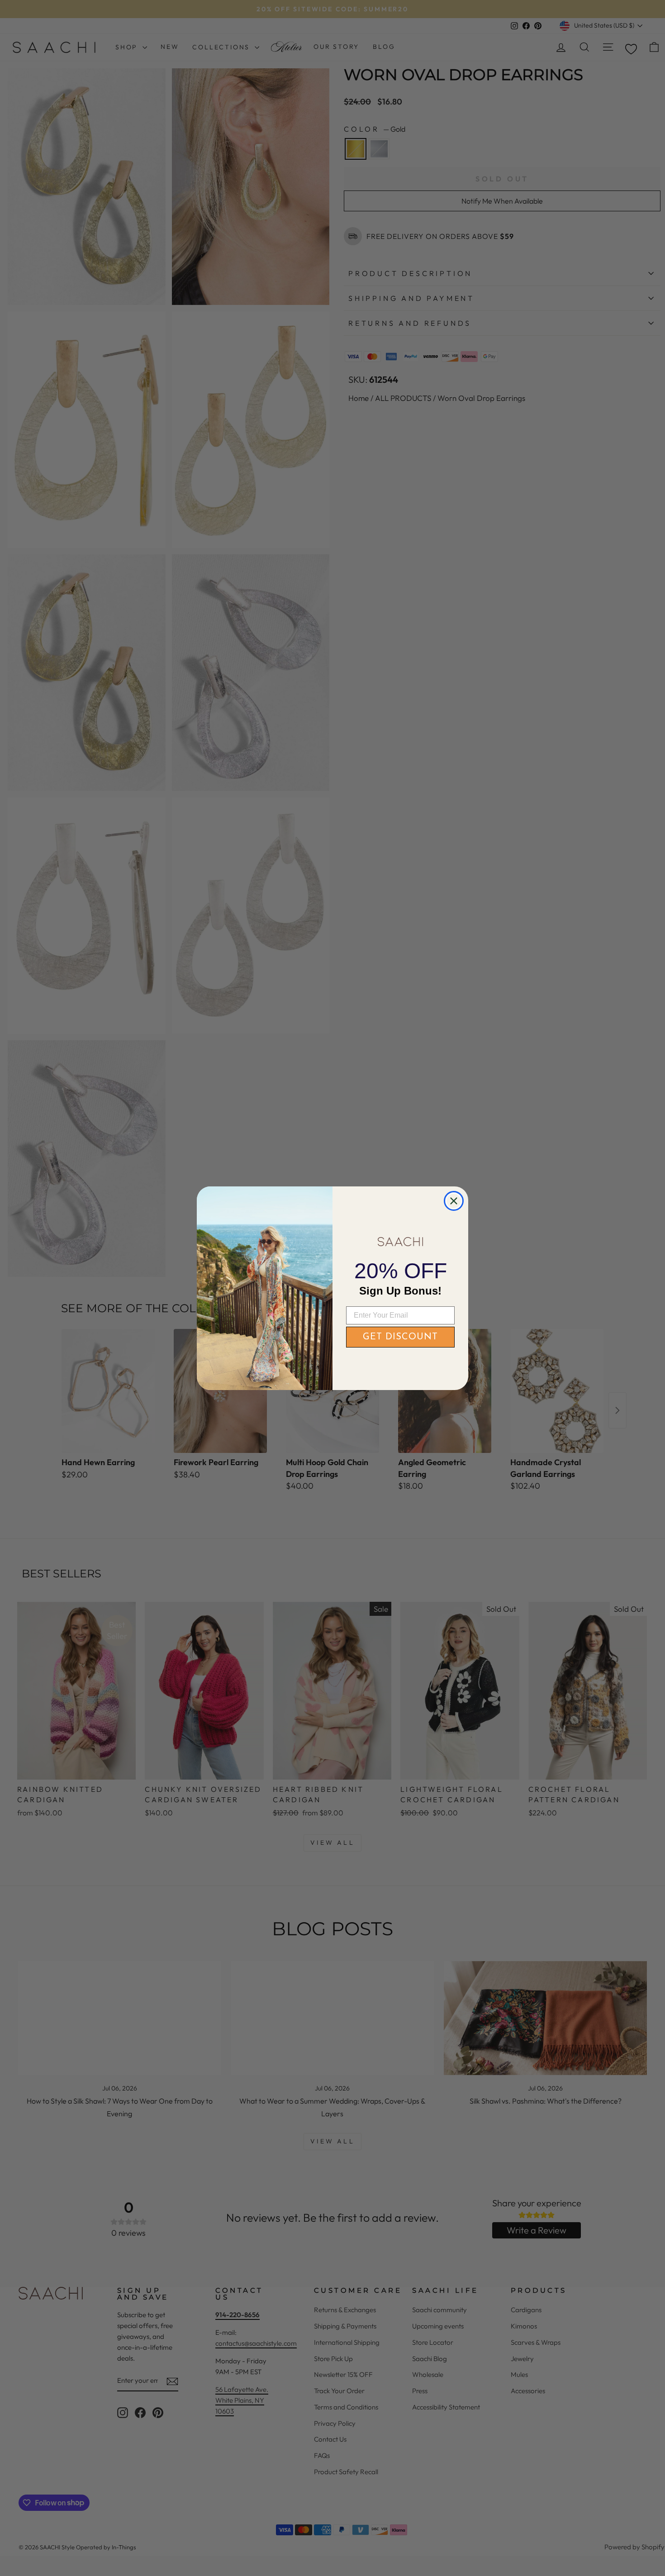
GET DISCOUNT (400, 1337)
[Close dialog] (454, 1201)
